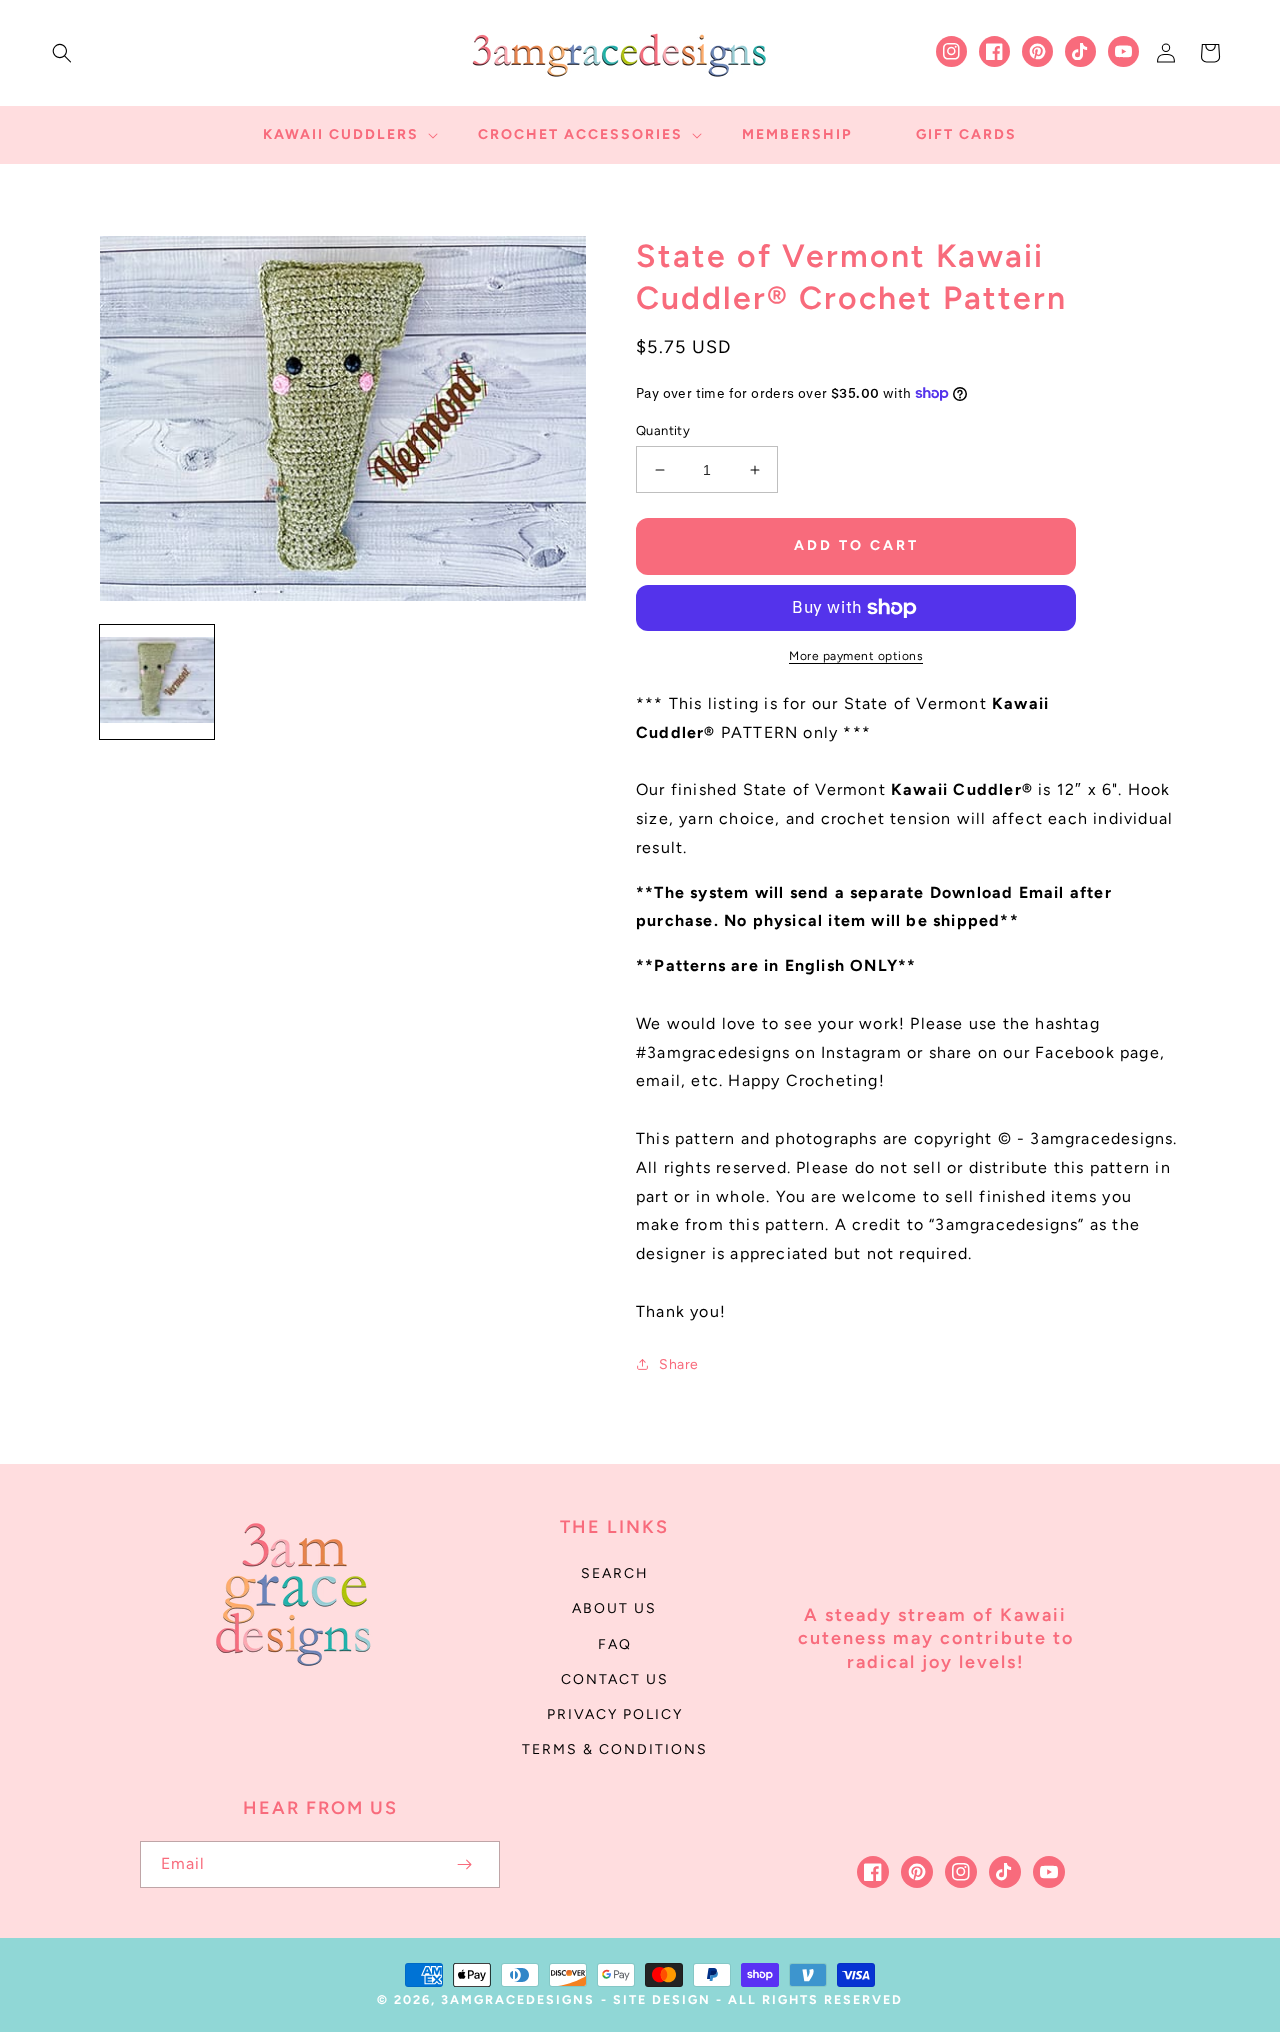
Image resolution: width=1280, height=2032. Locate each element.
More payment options (856, 656)
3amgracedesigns (518, 1999)
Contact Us (615, 1679)
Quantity (663, 430)
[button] (62, 53)
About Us (614, 1608)
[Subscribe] (464, 1864)
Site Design (662, 1999)
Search (615, 1573)
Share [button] (679, 1364)
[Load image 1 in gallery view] (157, 682)
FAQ (615, 1644)
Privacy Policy (615, 1714)
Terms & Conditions (615, 1749)
